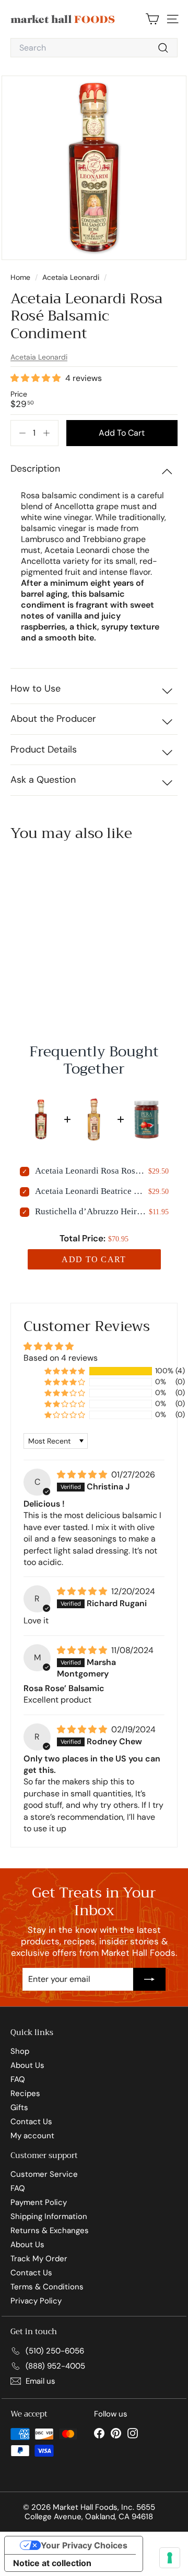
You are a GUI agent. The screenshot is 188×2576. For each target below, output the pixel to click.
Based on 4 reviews (61, 1358)
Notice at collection (52, 2563)
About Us (27, 2065)
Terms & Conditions (47, 2287)
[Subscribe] (149, 1979)
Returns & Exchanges (50, 2230)
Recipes (25, 2093)
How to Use (36, 688)
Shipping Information (49, 2216)
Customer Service (44, 2174)
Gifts (19, 2107)
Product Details (44, 749)
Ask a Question (43, 780)
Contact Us (31, 2122)
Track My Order (39, 2259)
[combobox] (94, 48)
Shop (20, 2051)
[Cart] (152, 19)
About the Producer (53, 719)
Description (35, 469)
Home (21, 277)
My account (32, 2136)
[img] (83, 1475)
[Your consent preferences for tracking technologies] (170, 2558)
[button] (37, 378)
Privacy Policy (36, 2301)
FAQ (18, 2079)
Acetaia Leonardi (71, 277)
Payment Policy (39, 2202)
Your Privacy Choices (84, 2545)
